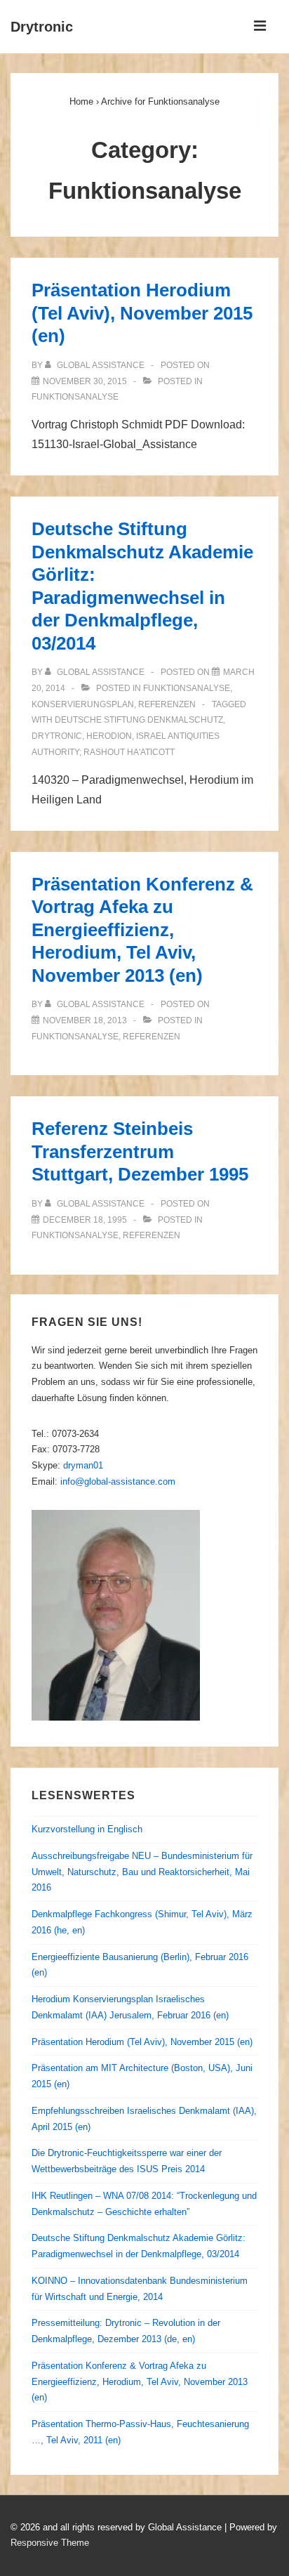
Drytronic (42, 27)
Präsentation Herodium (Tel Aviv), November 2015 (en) (142, 313)
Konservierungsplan (83, 704)
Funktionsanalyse (75, 397)
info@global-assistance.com (118, 1481)
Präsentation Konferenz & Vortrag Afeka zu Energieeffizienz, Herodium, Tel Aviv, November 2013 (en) (142, 930)
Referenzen (167, 704)
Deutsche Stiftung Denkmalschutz (139, 720)
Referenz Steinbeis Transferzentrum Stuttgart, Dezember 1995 (140, 1151)
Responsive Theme (50, 2543)
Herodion (109, 736)
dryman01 (83, 1465)
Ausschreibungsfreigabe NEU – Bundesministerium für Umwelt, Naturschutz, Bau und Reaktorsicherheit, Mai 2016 (142, 1872)
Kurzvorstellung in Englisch (87, 1829)
